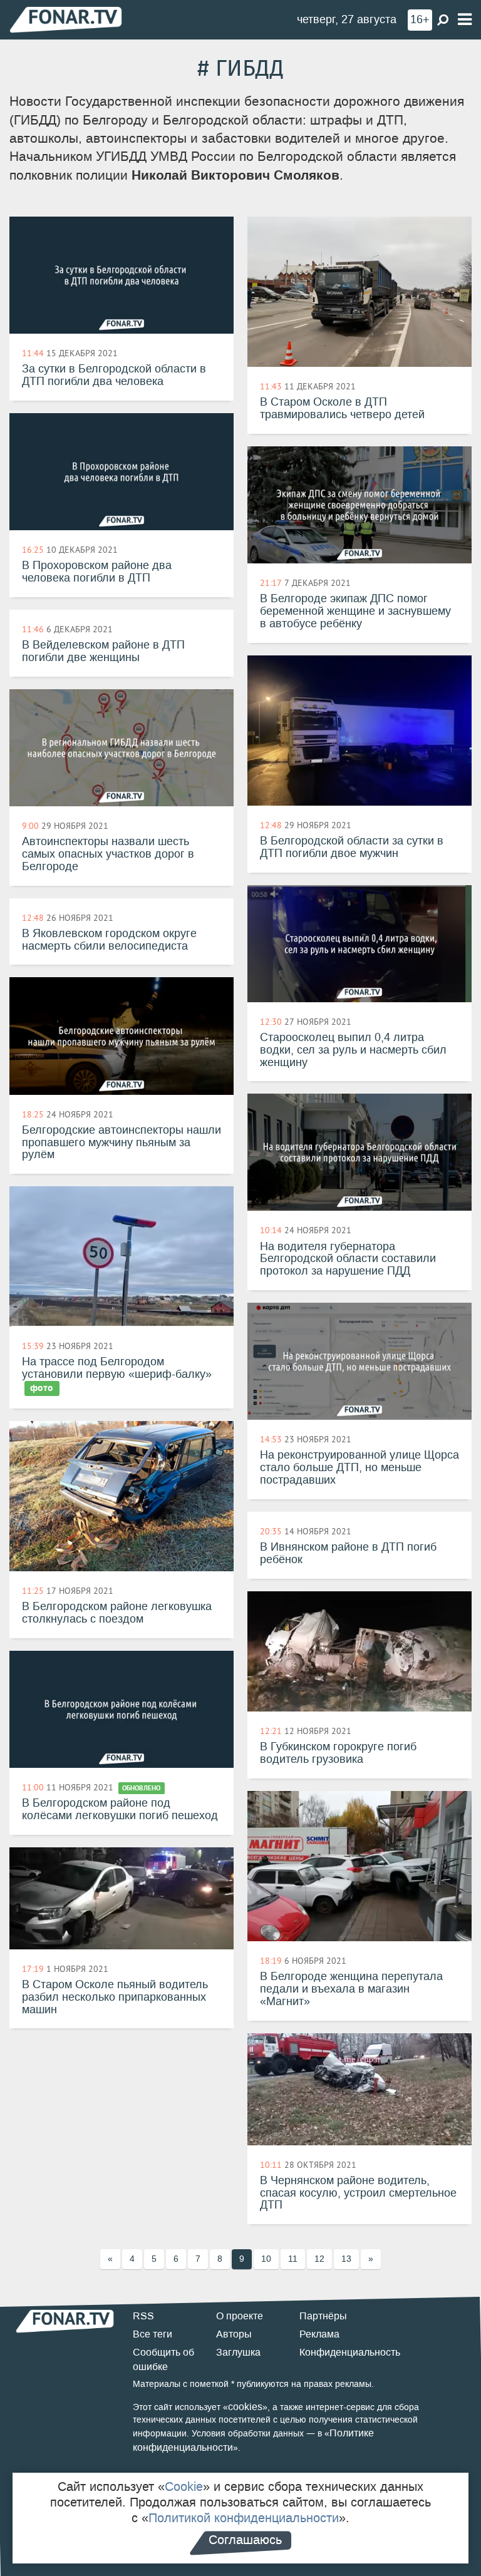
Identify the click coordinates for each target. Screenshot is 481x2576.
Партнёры (323, 2316)
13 (346, 2259)
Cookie (184, 2486)
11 (293, 2259)
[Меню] (465, 20)
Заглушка (238, 2352)
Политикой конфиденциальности (244, 2518)
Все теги (153, 2334)
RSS (143, 2316)
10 (266, 2259)
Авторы (234, 2334)
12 (319, 2259)
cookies (245, 2407)
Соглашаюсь (245, 2540)
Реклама (319, 2334)
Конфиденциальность (350, 2352)
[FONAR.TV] (66, 19)
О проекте (240, 2316)
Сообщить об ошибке (163, 2359)
